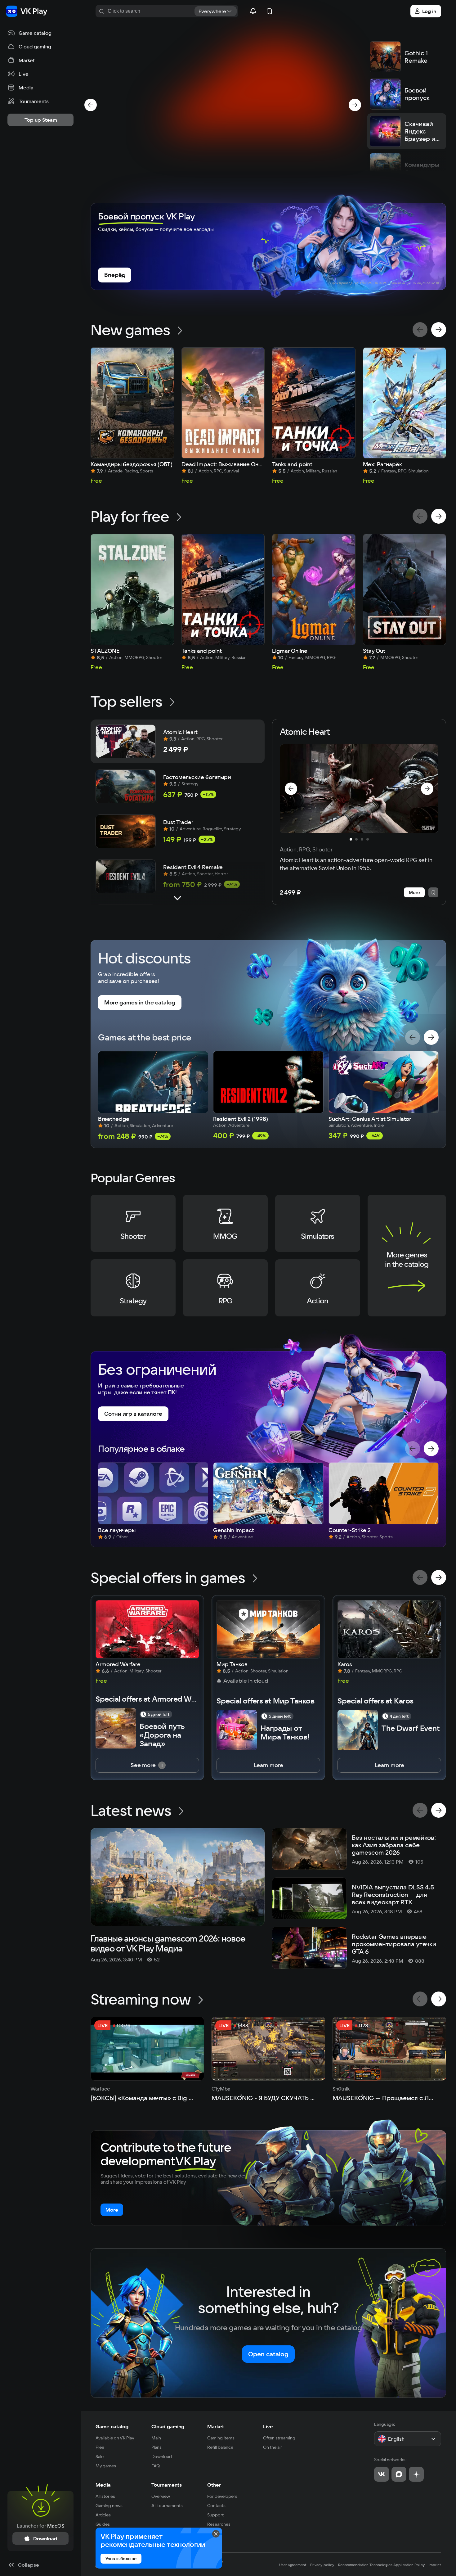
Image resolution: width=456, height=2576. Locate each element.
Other (214, 2485)
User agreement (293, 2565)
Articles (103, 2515)
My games (106, 2466)
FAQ (156, 2466)
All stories (105, 2496)
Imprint (435, 2565)
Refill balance (220, 2447)
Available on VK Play (115, 2438)
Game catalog (112, 2426)
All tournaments (167, 2506)
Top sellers (126, 701)
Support (215, 2515)
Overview (161, 2496)
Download (162, 2456)
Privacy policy (322, 2565)
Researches (219, 2524)
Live (268, 2426)
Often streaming (279, 2438)
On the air (273, 2447)
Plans (156, 2447)
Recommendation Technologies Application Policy (382, 2565)
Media (103, 2485)
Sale (100, 2456)
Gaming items (221, 2438)
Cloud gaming (168, 2426)
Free (100, 2447)
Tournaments (167, 2485)
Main (156, 2438)
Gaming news (109, 2506)
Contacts (216, 2506)
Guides (103, 2524)
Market (216, 2426)
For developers (222, 2496)
